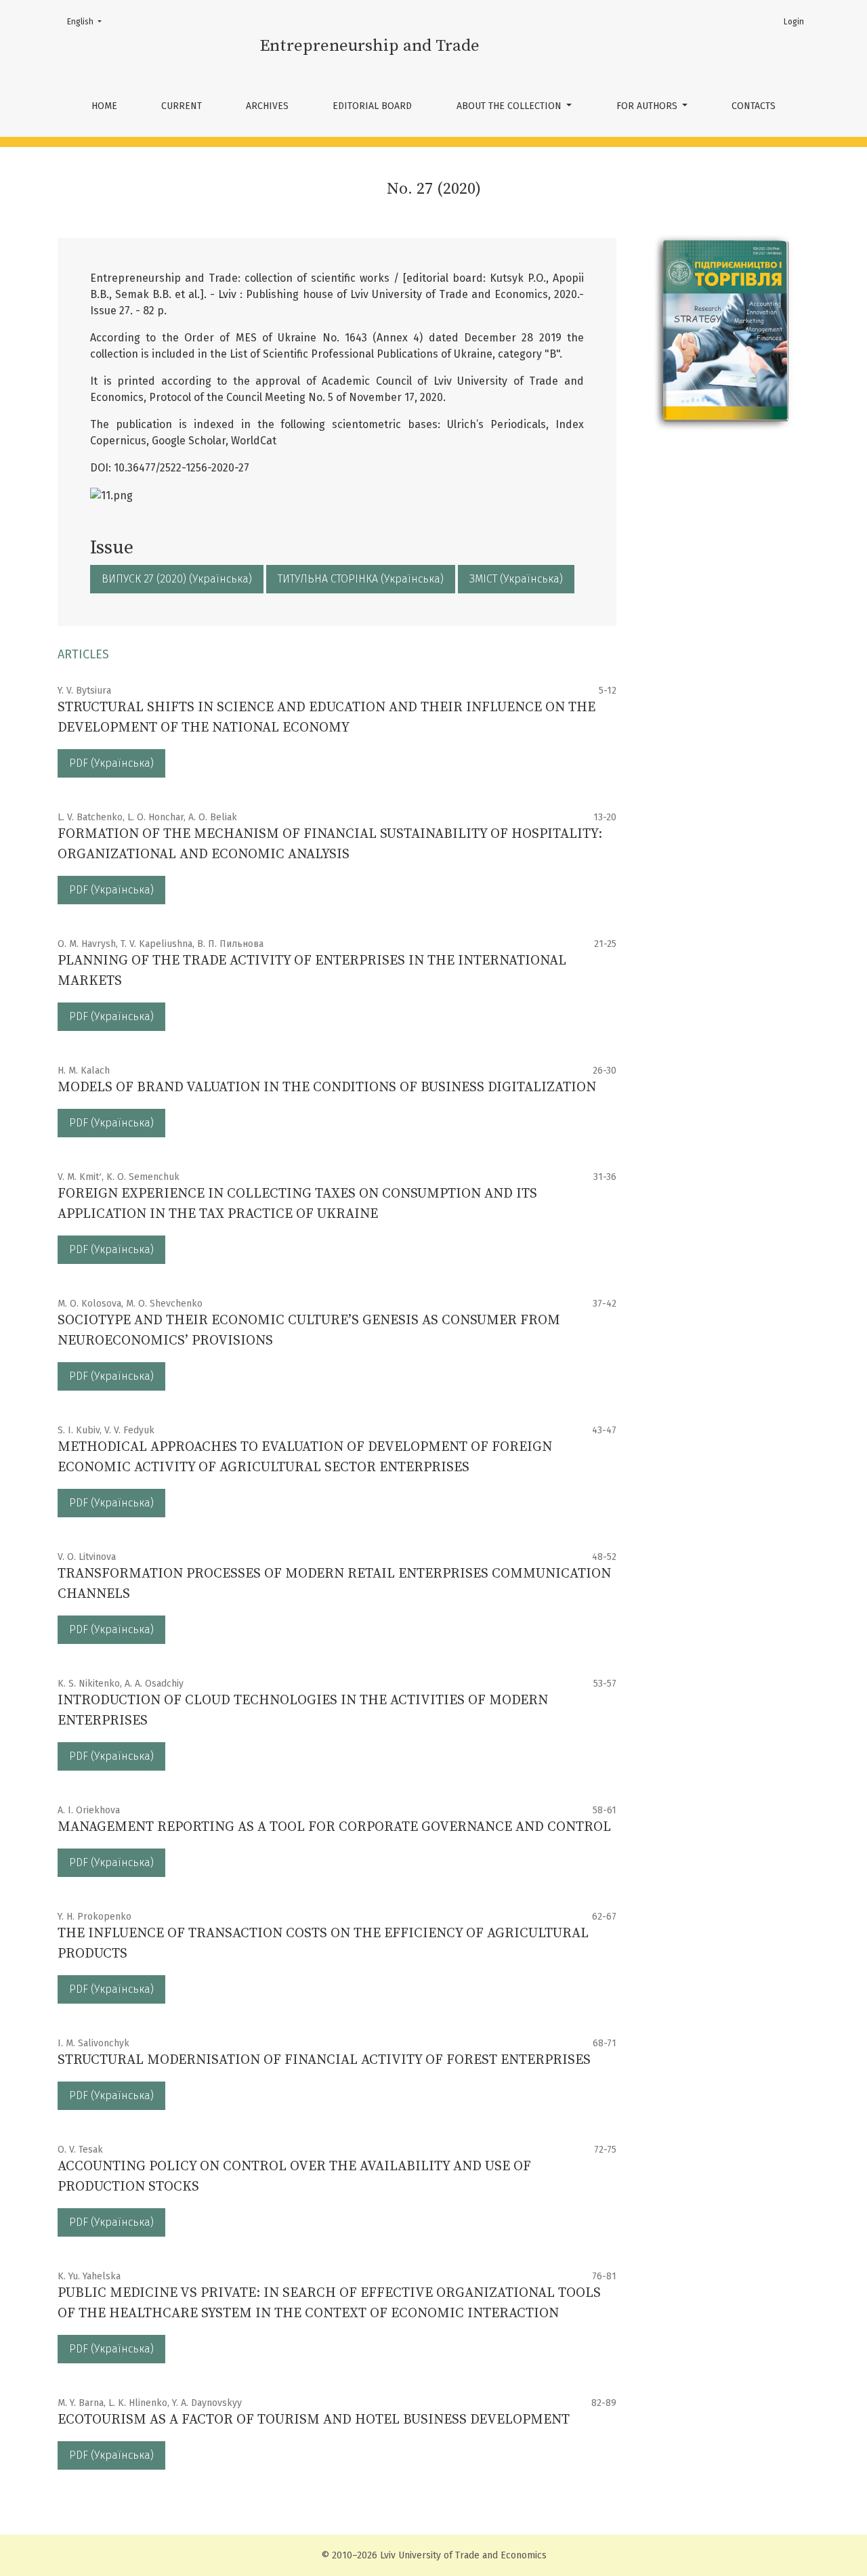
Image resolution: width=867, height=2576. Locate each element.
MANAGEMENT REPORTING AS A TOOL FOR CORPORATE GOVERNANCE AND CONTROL (334, 1827)
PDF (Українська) (111, 763)
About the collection (510, 106)
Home (104, 106)
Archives (267, 106)
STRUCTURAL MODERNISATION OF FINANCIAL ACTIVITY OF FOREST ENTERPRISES (324, 2060)
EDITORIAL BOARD (372, 106)
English (88, 21)
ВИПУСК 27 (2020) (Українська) (177, 579)
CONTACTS (754, 106)
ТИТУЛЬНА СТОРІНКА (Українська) (361, 579)
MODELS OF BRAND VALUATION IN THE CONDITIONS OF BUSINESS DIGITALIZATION (327, 1088)
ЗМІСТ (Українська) (516, 579)
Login (794, 22)
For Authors (648, 106)
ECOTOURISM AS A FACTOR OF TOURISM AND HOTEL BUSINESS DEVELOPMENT (314, 2420)
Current (182, 106)
